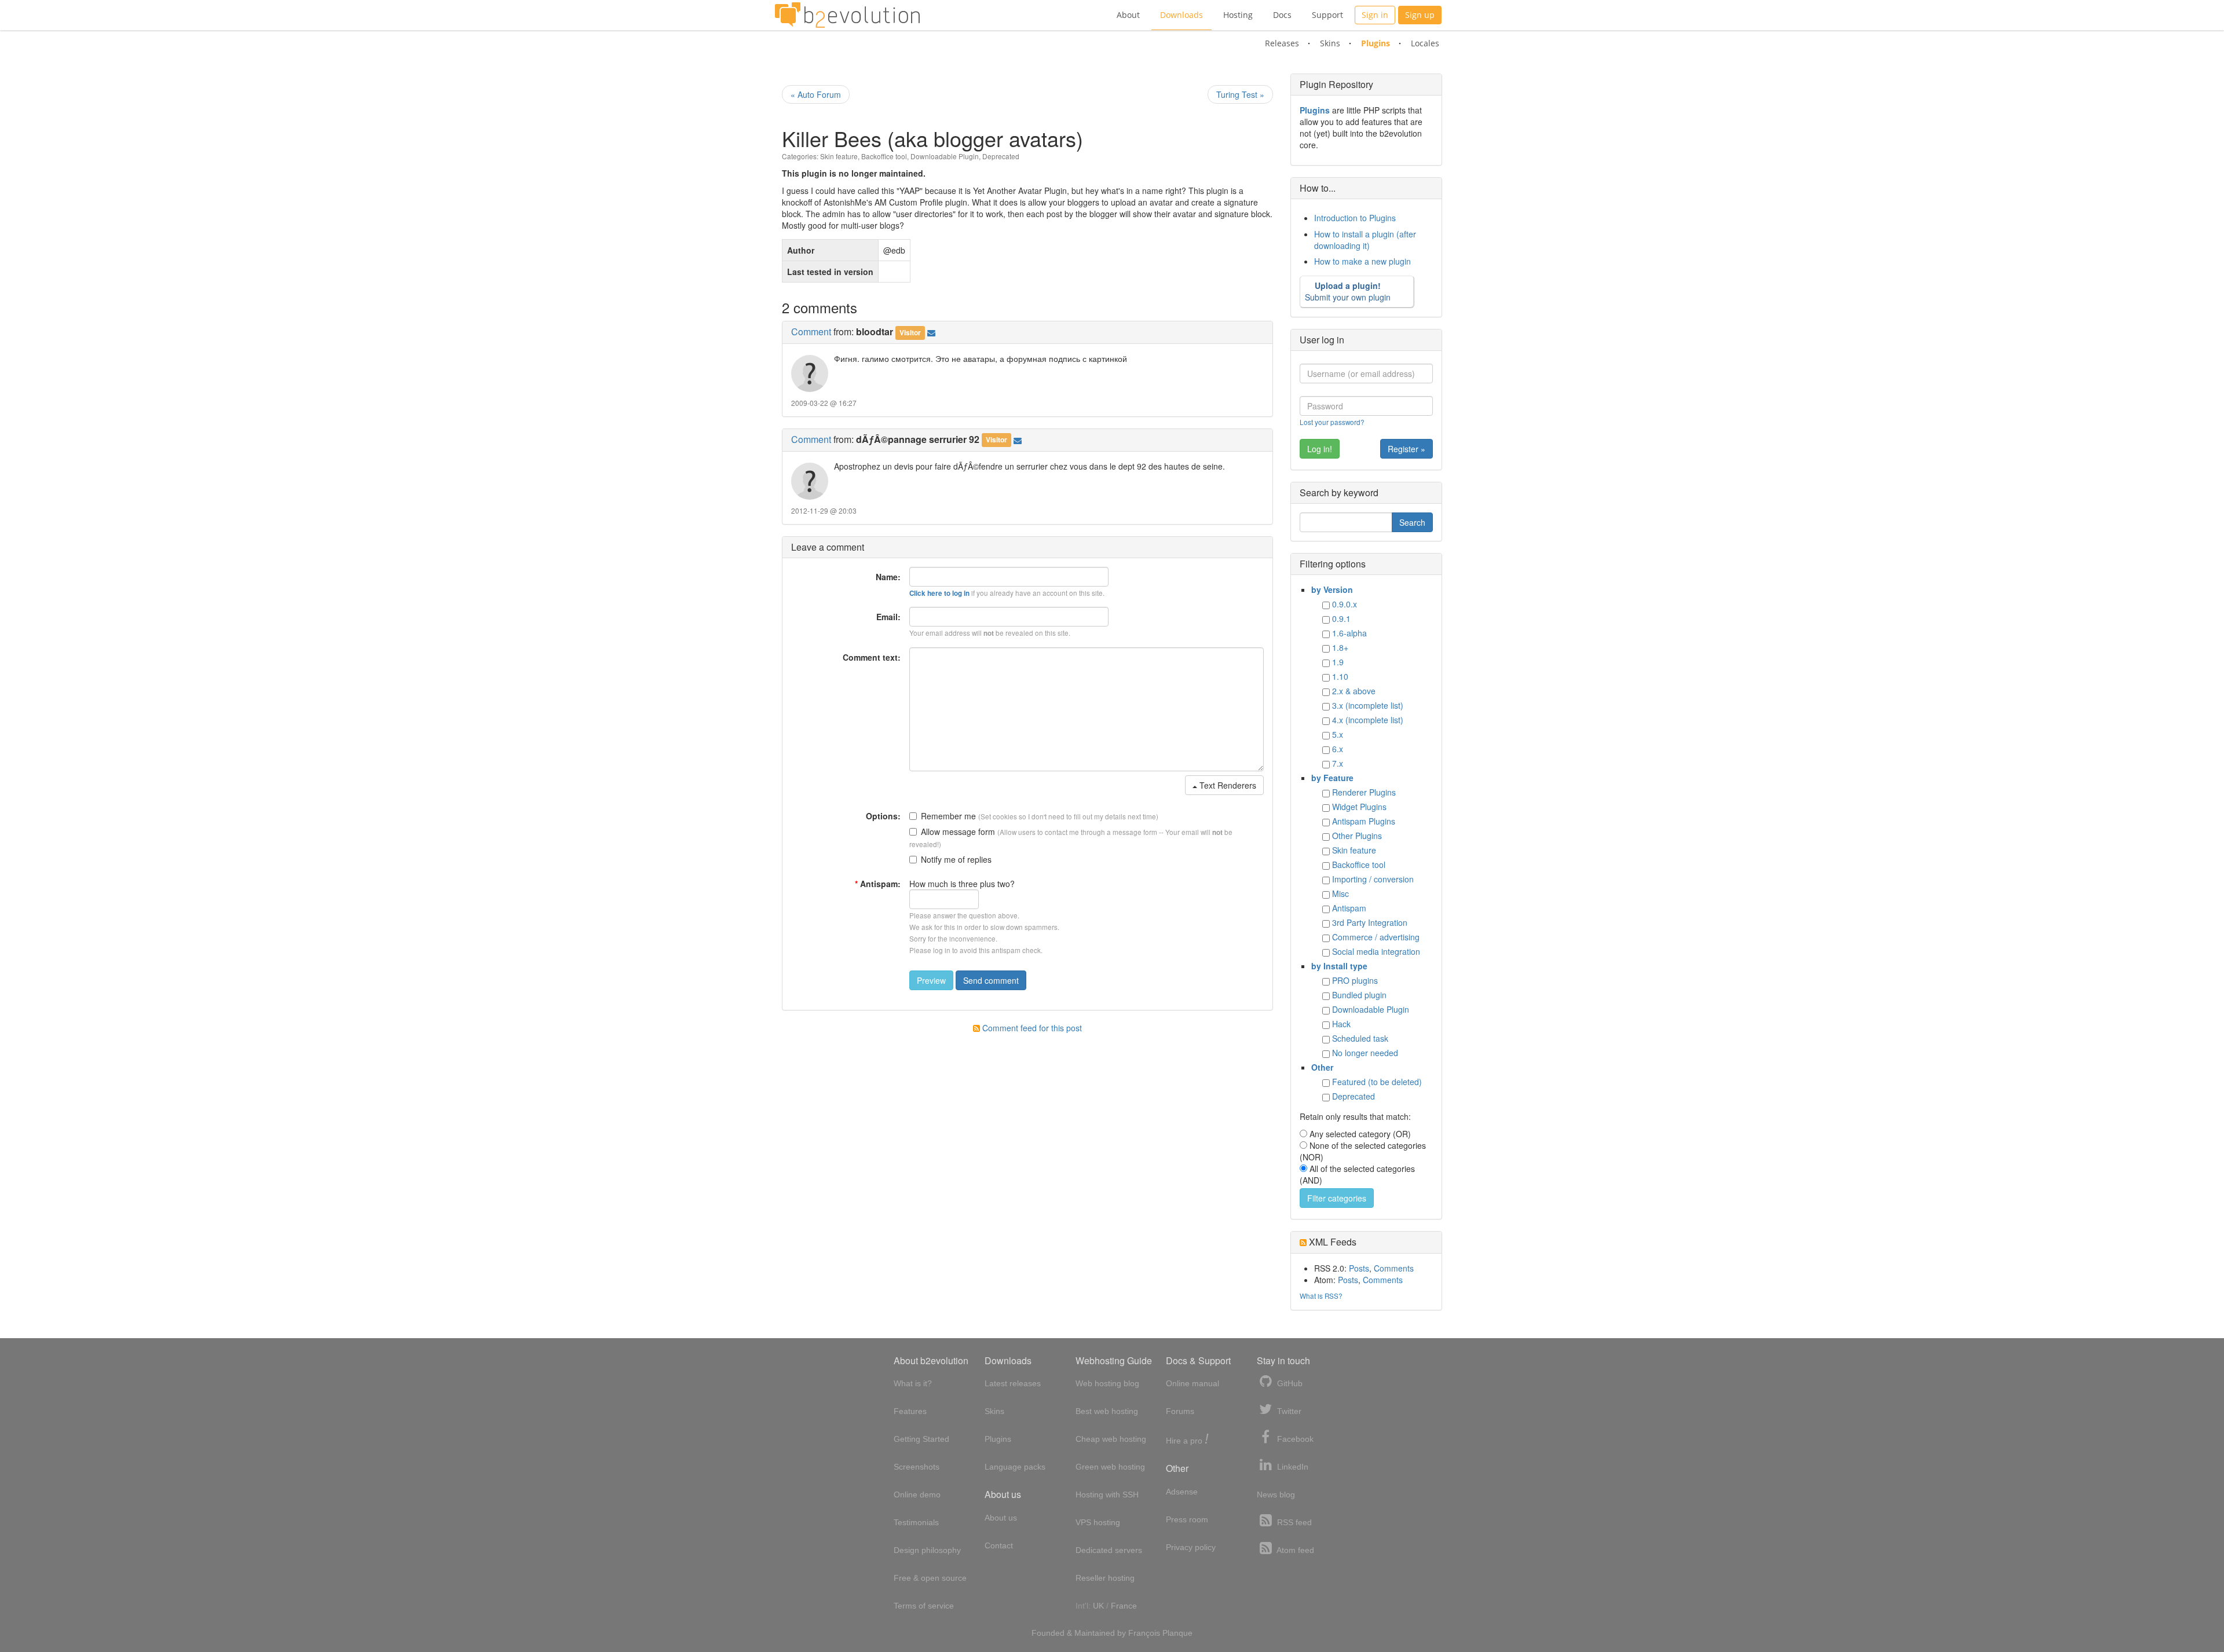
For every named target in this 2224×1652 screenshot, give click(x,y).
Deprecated (1001, 156)
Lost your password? (1332, 422)
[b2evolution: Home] (847, 15)
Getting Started (921, 1439)
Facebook (1294, 1439)
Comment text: (872, 657)
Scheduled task (1360, 1038)
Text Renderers (1227, 785)
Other (1322, 1067)
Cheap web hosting (1111, 1439)
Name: (888, 577)
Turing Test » (1240, 94)
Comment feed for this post (1031, 1028)
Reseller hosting (1105, 1578)
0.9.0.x (1345, 604)
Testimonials (916, 1522)
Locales (1425, 43)
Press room (1187, 1519)
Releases (1282, 43)
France (1124, 1606)
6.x (1338, 749)
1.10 (1340, 676)
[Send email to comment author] (931, 332)
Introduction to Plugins (1355, 218)
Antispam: (878, 884)
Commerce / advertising (1376, 937)
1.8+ (1340, 647)
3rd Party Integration (1370, 922)
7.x (1338, 763)
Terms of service (924, 1606)
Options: (883, 816)
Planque (1177, 1633)
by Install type (1339, 966)
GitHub (1289, 1383)
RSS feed (1293, 1522)
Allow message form (958, 832)
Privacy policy (1191, 1547)
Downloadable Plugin (945, 156)
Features (910, 1411)
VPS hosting (1098, 1522)
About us (1001, 1518)
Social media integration (1376, 951)
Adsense (1182, 1492)
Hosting (1238, 15)
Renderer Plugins (1364, 792)
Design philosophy (927, 1550)
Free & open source (930, 1578)
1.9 (1338, 662)
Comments (1394, 1268)
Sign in (1375, 15)
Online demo (917, 1495)
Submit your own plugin (1348, 291)
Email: (888, 617)
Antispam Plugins (1364, 821)
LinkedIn (1292, 1467)
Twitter (1288, 1411)
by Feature (1332, 778)
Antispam (1349, 908)
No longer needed (1365, 1053)
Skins (1330, 43)
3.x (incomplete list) (1368, 705)
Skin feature (839, 156)
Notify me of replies (956, 859)
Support (1327, 15)
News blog (1276, 1495)
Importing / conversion (1373, 879)
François (1144, 1633)
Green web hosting (1110, 1467)
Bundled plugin (1359, 995)
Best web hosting (1107, 1411)
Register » (1407, 449)
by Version (1332, 589)
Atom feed (1294, 1550)
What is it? (913, 1383)
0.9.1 (1341, 618)
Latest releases (1013, 1383)
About (1128, 15)
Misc (1340, 893)
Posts (1359, 1268)
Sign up (1420, 15)
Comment (811, 332)
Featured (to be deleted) (1377, 1082)
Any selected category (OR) (1360, 1134)
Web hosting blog (1107, 1383)
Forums (1180, 1411)
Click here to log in (939, 593)
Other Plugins (1357, 836)
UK (1098, 1606)
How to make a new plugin (1362, 261)
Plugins (1376, 43)
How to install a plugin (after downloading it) (1365, 240)
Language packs (1015, 1467)
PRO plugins (1355, 980)
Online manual (1193, 1383)
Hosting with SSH (1107, 1495)
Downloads (1181, 15)
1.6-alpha (1349, 633)
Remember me (948, 816)
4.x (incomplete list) (1368, 720)
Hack (1341, 1024)
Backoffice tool (884, 156)
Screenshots (917, 1467)
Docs (1282, 15)
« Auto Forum (816, 94)
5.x (1338, 734)
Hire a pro (1187, 1440)
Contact (999, 1545)
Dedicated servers (1109, 1550)
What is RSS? (1321, 1296)
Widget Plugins (1359, 807)
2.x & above (1354, 691)
